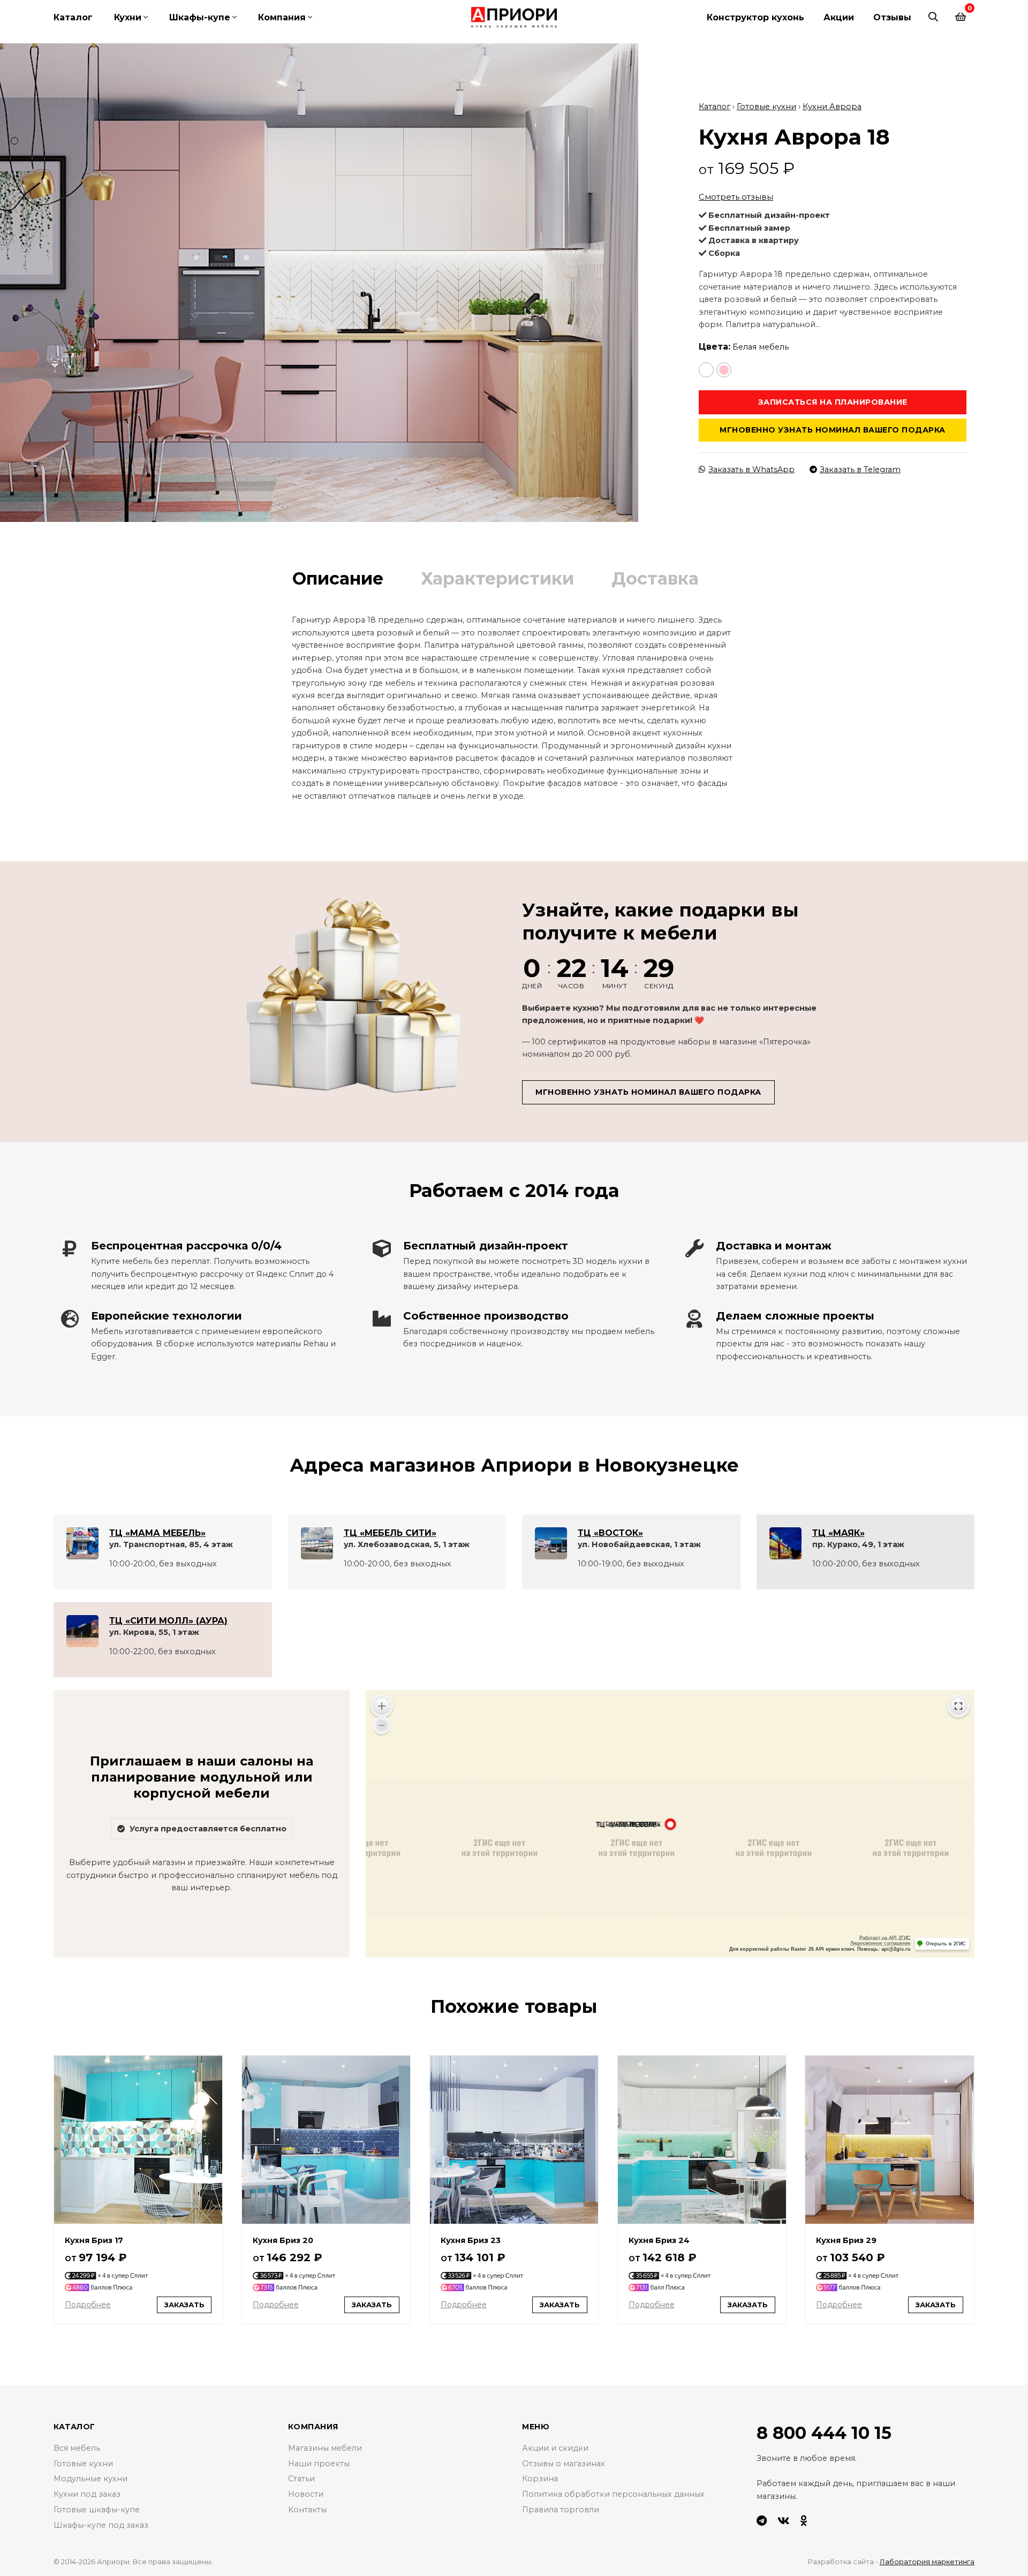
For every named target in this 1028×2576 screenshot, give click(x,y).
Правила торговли (561, 2510)
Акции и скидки (555, 2448)
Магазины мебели (325, 2448)
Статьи (301, 2479)
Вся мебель (77, 2448)
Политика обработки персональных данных (613, 2494)
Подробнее (88, 2305)
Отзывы (892, 17)
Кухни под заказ (87, 2494)
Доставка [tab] (655, 578)
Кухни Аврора (832, 107)
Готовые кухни (766, 107)
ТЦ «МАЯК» (838, 1533)
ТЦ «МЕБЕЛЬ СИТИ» (390, 1533)
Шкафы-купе (200, 17)
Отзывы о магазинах (564, 2464)
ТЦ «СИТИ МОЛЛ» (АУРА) (168, 1621)
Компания (282, 17)
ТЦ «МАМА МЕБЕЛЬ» (157, 1533)
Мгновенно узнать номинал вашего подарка (833, 430)
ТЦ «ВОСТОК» (610, 1533)
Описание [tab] (338, 578)
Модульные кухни (90, 2479)
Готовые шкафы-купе (97, 2510)
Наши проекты (319, 2464)
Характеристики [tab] (497, 578)
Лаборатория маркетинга (927, 2562)
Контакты (307, 2510)
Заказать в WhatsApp (751, 469)
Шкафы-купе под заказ (101, 2525)
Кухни (128, 17)
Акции (839, 17)
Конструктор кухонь (755, 17)
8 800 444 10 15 (824, 2433)
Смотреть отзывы (736, 197)
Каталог (73, 17)
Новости (306, 2494)
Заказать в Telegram (860, 469)
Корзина (540, 2479)
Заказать (184, 2305)
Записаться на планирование (833, 402)
